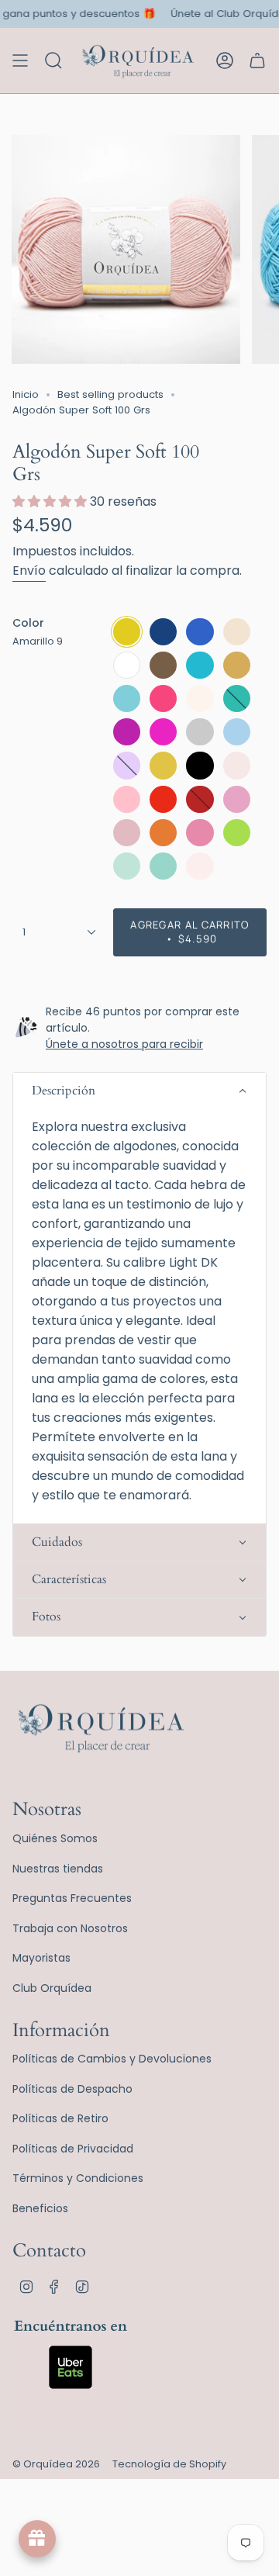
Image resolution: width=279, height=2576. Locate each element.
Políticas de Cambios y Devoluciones (112, 2059)
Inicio (26, 394)
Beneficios (40, 2208)
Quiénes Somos (55, 1838)
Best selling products (110, 394)
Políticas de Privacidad (73, 2149)
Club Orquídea (52, 1988)
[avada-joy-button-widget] (37, 2539)
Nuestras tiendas (58, 1869)
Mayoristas (41, 1958)
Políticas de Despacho (72, 2089)
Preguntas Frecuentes (72, 1898)
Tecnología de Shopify (169, 2464)
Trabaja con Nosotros (70, 1928)
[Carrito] (257, 61)
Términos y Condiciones (78, 2178)
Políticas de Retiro (60, 2118)
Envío (29, 571)
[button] (139, 1091)
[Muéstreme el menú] (20, 61)
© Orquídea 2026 (56, 2464)
